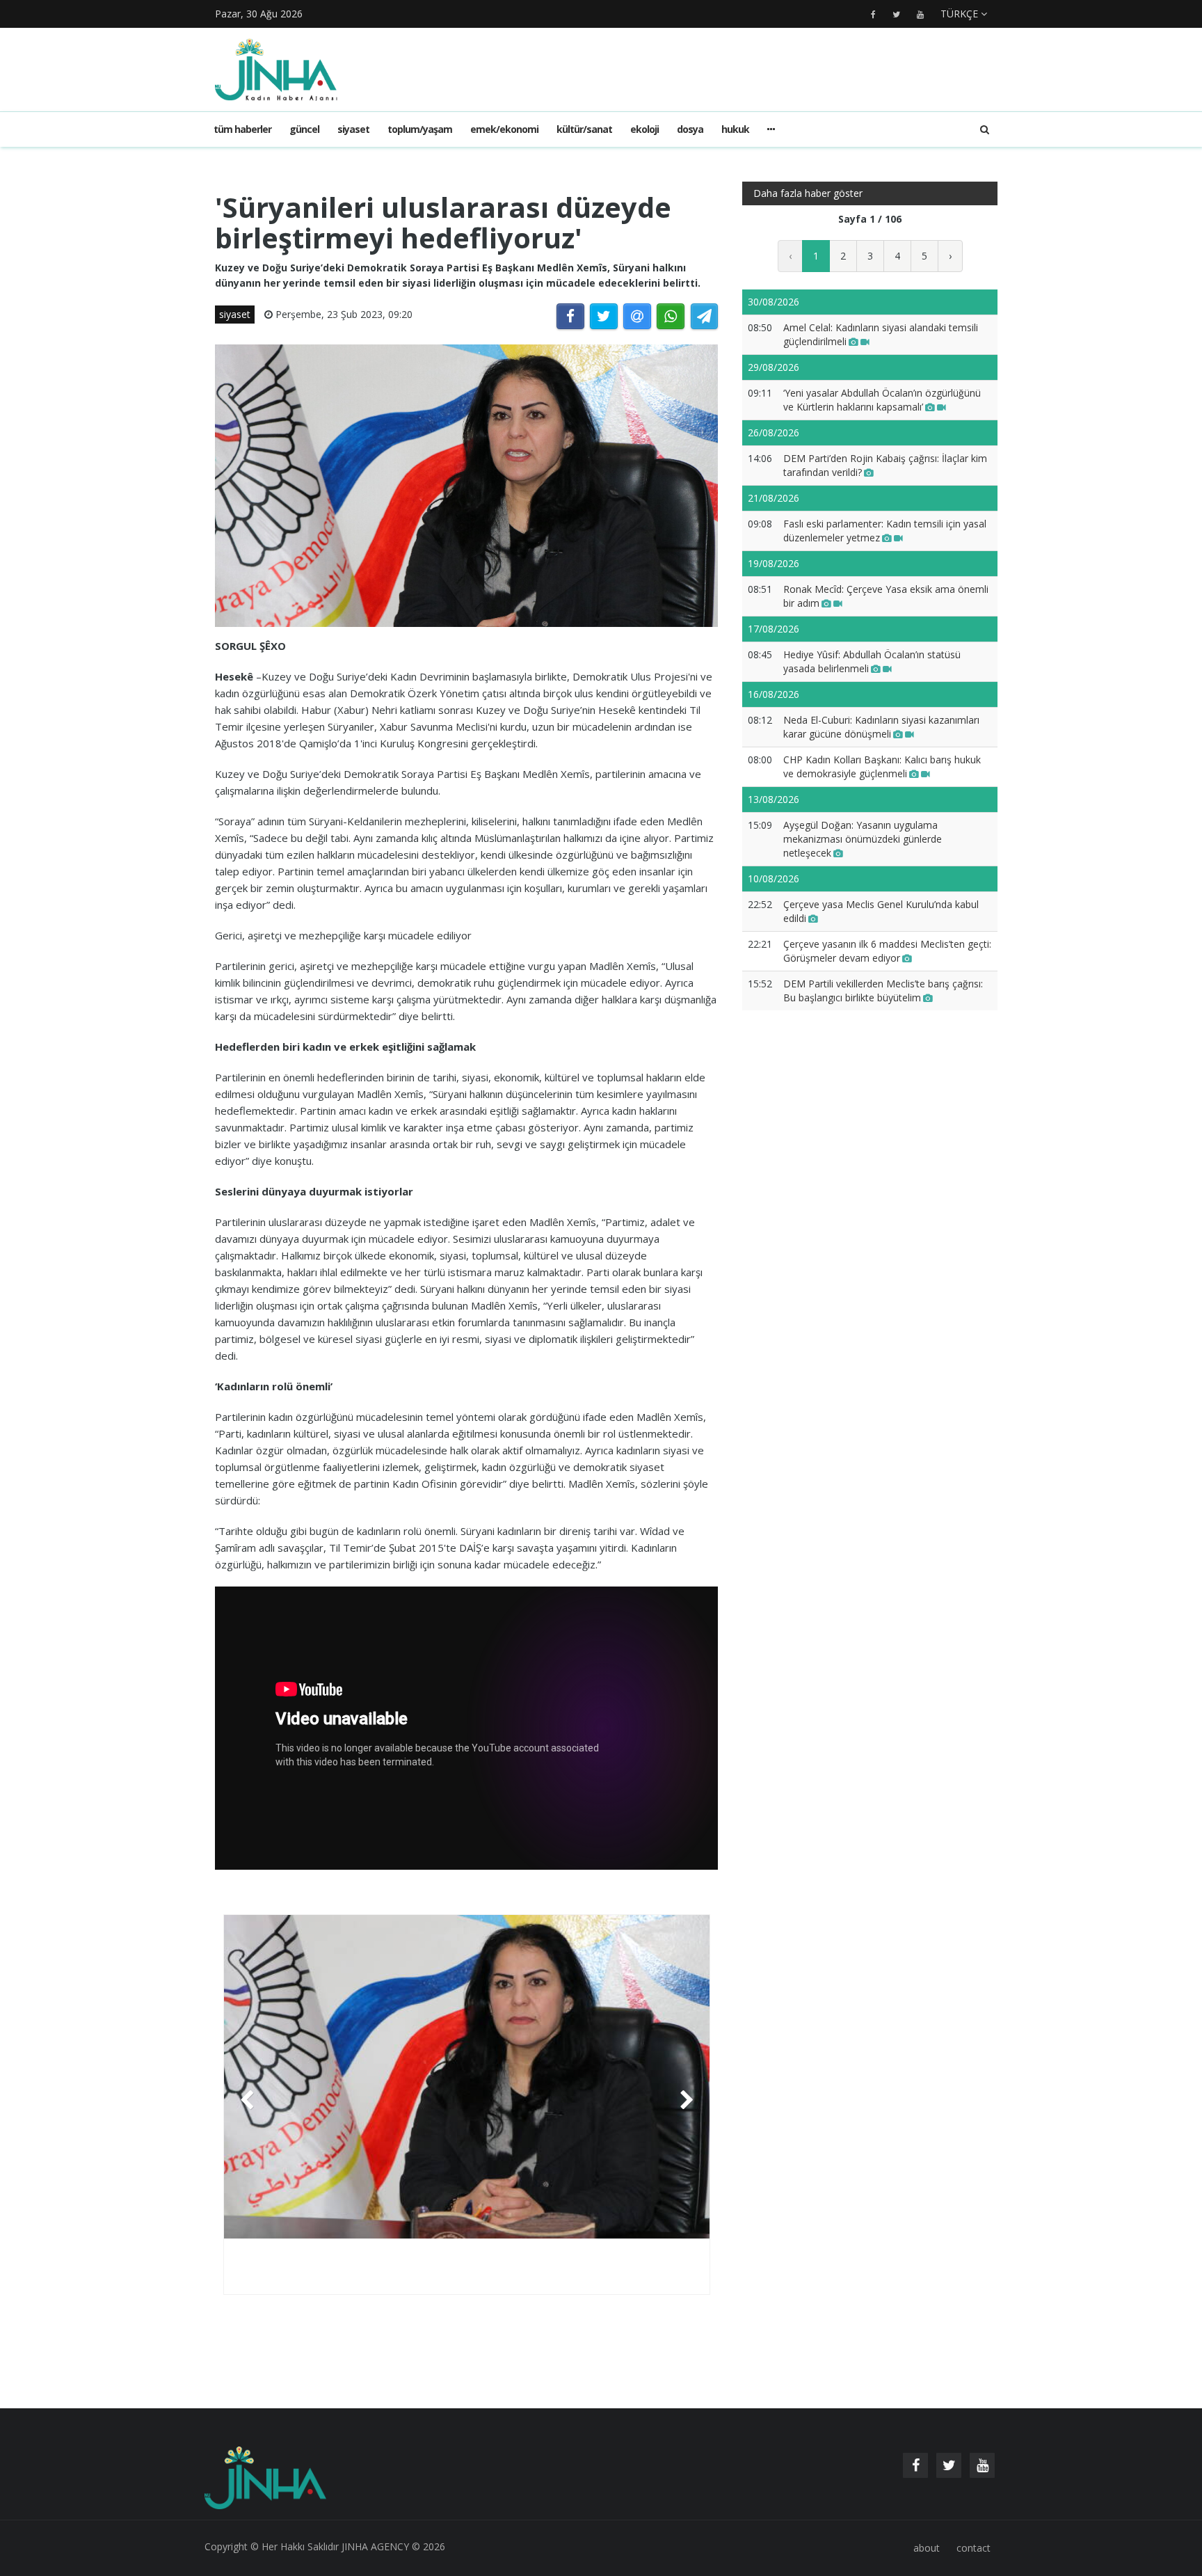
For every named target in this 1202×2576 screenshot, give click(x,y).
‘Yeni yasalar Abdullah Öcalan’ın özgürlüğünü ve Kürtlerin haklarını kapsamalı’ (882, 400)
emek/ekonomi (504, 129)
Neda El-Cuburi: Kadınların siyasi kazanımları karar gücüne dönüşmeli (881, 727)
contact (973, 2548)
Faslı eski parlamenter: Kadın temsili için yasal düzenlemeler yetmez (885, 531)
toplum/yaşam (420, 129)
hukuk (735, 129)
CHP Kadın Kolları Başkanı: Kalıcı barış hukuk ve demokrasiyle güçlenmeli (882, 766)
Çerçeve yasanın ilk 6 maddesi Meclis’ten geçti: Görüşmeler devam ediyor (887, 951)
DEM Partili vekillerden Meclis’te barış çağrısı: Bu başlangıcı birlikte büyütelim (883, 991)
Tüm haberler (242, 129)
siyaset (353, 129)
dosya (690, 129)
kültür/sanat (584, 129)
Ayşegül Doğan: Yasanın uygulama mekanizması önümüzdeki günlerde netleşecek (863, 839)
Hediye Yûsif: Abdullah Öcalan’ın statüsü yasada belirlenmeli (872, 661)
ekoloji (644, 129)
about (927, 2548)
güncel (304, 129)
